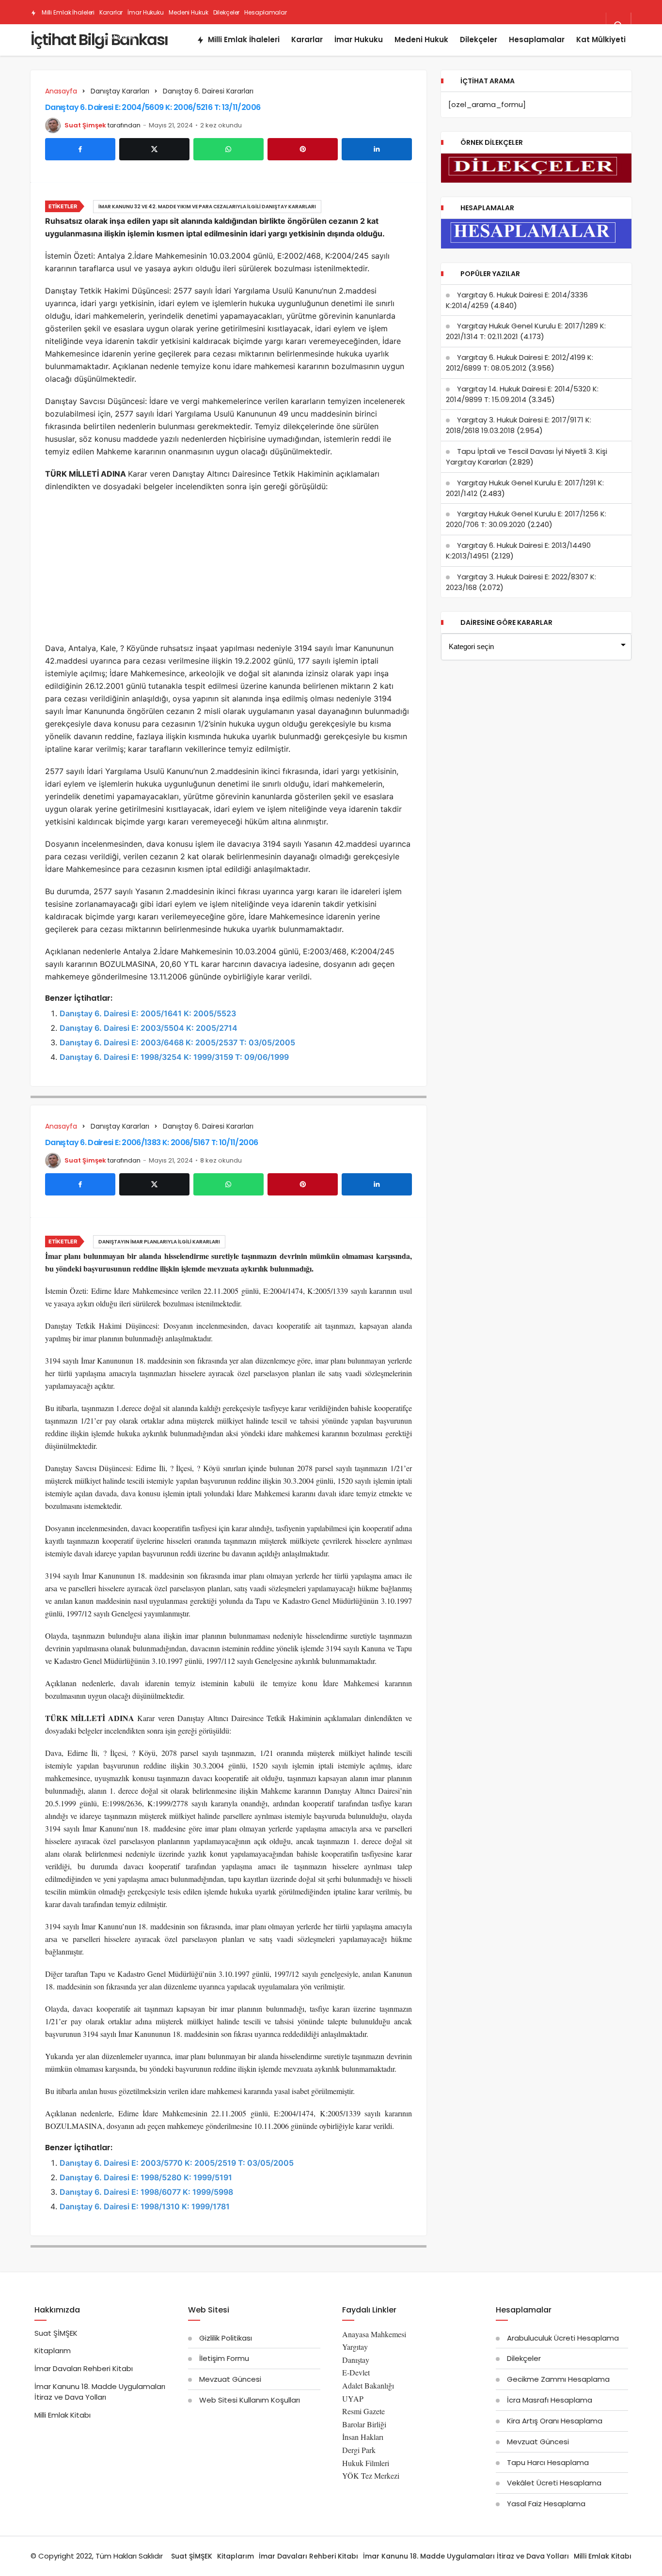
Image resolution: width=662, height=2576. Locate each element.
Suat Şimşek (85, 125)
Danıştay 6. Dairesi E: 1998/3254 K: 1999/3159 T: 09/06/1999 (174, 1057)
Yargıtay (355, 2347)
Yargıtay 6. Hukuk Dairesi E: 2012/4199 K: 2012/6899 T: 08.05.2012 (520, 363)
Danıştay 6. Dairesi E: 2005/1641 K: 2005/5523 (148, 1013)
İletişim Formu (224, 2358)
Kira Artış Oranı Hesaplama (555, 2421)
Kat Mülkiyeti (117, 37)
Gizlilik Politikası (226, 2338)
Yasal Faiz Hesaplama (546, 2504)
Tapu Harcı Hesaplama (548, 2462)
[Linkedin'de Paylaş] (377, 149)
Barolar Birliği (364, 2424)
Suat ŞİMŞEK (56, 2333)
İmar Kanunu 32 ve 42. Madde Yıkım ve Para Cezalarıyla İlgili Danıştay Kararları (207, 207)
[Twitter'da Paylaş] (154, 149)
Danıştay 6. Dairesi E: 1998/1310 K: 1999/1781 (145, 2206)
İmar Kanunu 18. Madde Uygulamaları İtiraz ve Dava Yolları (100, 2392)
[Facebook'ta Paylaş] (80, 149)
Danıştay (356, 2360)
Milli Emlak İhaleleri (67, 12)
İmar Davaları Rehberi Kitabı (84, 2368)
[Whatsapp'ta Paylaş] (229, 149)
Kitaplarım (53, 2351)
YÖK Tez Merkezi (371, 2475)
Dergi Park (359, 2450)
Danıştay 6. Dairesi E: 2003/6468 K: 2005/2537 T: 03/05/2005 (177, 1042)
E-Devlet (356, 2372)
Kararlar (111, 12)
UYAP (353, 2398)
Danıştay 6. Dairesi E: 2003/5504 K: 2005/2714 (149, 1028)
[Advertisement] (229, 570)
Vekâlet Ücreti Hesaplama (554, 2483)
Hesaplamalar (266, 12)
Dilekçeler (227, 12)
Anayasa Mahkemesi (374, 2334)
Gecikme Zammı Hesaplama (558, 2379)
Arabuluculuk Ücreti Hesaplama (563, 2338)
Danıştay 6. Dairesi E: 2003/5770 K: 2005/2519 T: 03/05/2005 (177, 2163)
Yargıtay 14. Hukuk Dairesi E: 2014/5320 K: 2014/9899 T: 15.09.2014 (522, 394)
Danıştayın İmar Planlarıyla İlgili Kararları (159, 1242)
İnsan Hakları (363, 2437)
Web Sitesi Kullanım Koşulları (250, 2400)
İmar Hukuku (146, 12)
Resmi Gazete (363, 2411)
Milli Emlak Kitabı (63, 2415)
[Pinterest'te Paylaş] (303, 149)
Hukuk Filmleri (366, 2463)
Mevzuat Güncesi (230, 2379)
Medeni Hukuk (189, 12)
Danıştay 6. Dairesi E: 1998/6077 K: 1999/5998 (146, 2192)
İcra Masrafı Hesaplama (550, 2400)
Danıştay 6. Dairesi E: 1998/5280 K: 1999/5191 (146, 2177)
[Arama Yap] (618, 26)
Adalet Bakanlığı (368, 2385)
